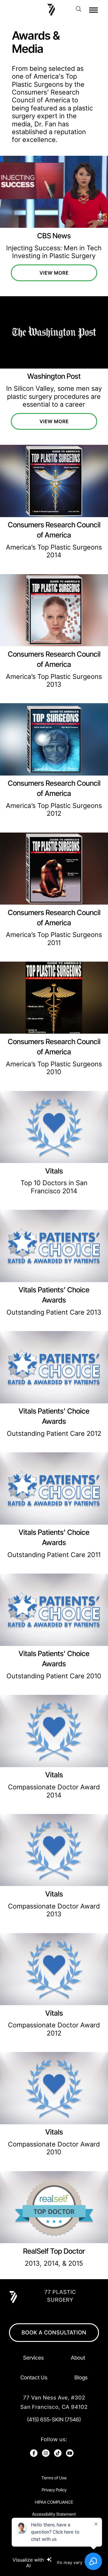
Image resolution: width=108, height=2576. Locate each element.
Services (33, 2358)
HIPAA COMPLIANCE (54, 2502)
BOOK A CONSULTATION (54, 2332)
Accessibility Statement (54, 2514)
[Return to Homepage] (51, 9)
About (78, 2358)
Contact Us (34, 2377)
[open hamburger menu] (93, 10)
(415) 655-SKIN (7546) (54, 2419)
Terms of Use (54, 2478)
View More (54, 273)
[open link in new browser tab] (34, 2453)
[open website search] (80, 9)
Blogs (81, 2377)
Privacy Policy (54, 2490)
